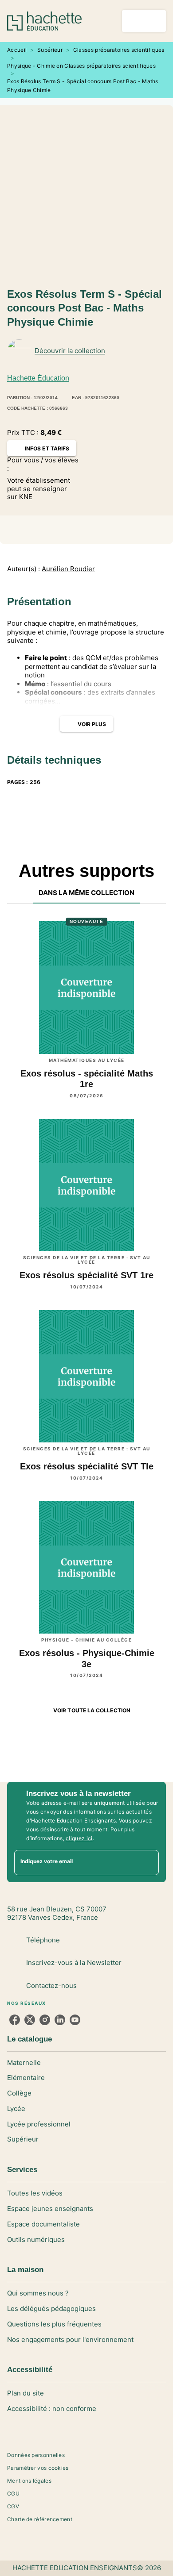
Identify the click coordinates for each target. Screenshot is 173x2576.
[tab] (87, 893)
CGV (13, 2506)
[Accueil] (44, 21)
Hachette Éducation (38, 378)
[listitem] (15, 2020)
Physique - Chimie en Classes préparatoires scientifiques (81, 66)
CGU (13, 2493)
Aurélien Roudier (68, 569)
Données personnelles (36, 2455)
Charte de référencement (40, 2519)
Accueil (17, 50)
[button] (152, 351)
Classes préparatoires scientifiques (119, 50)
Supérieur (50, 50)
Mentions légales (29, 2481)
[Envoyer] (148, 1862)
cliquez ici (79, 1838)
